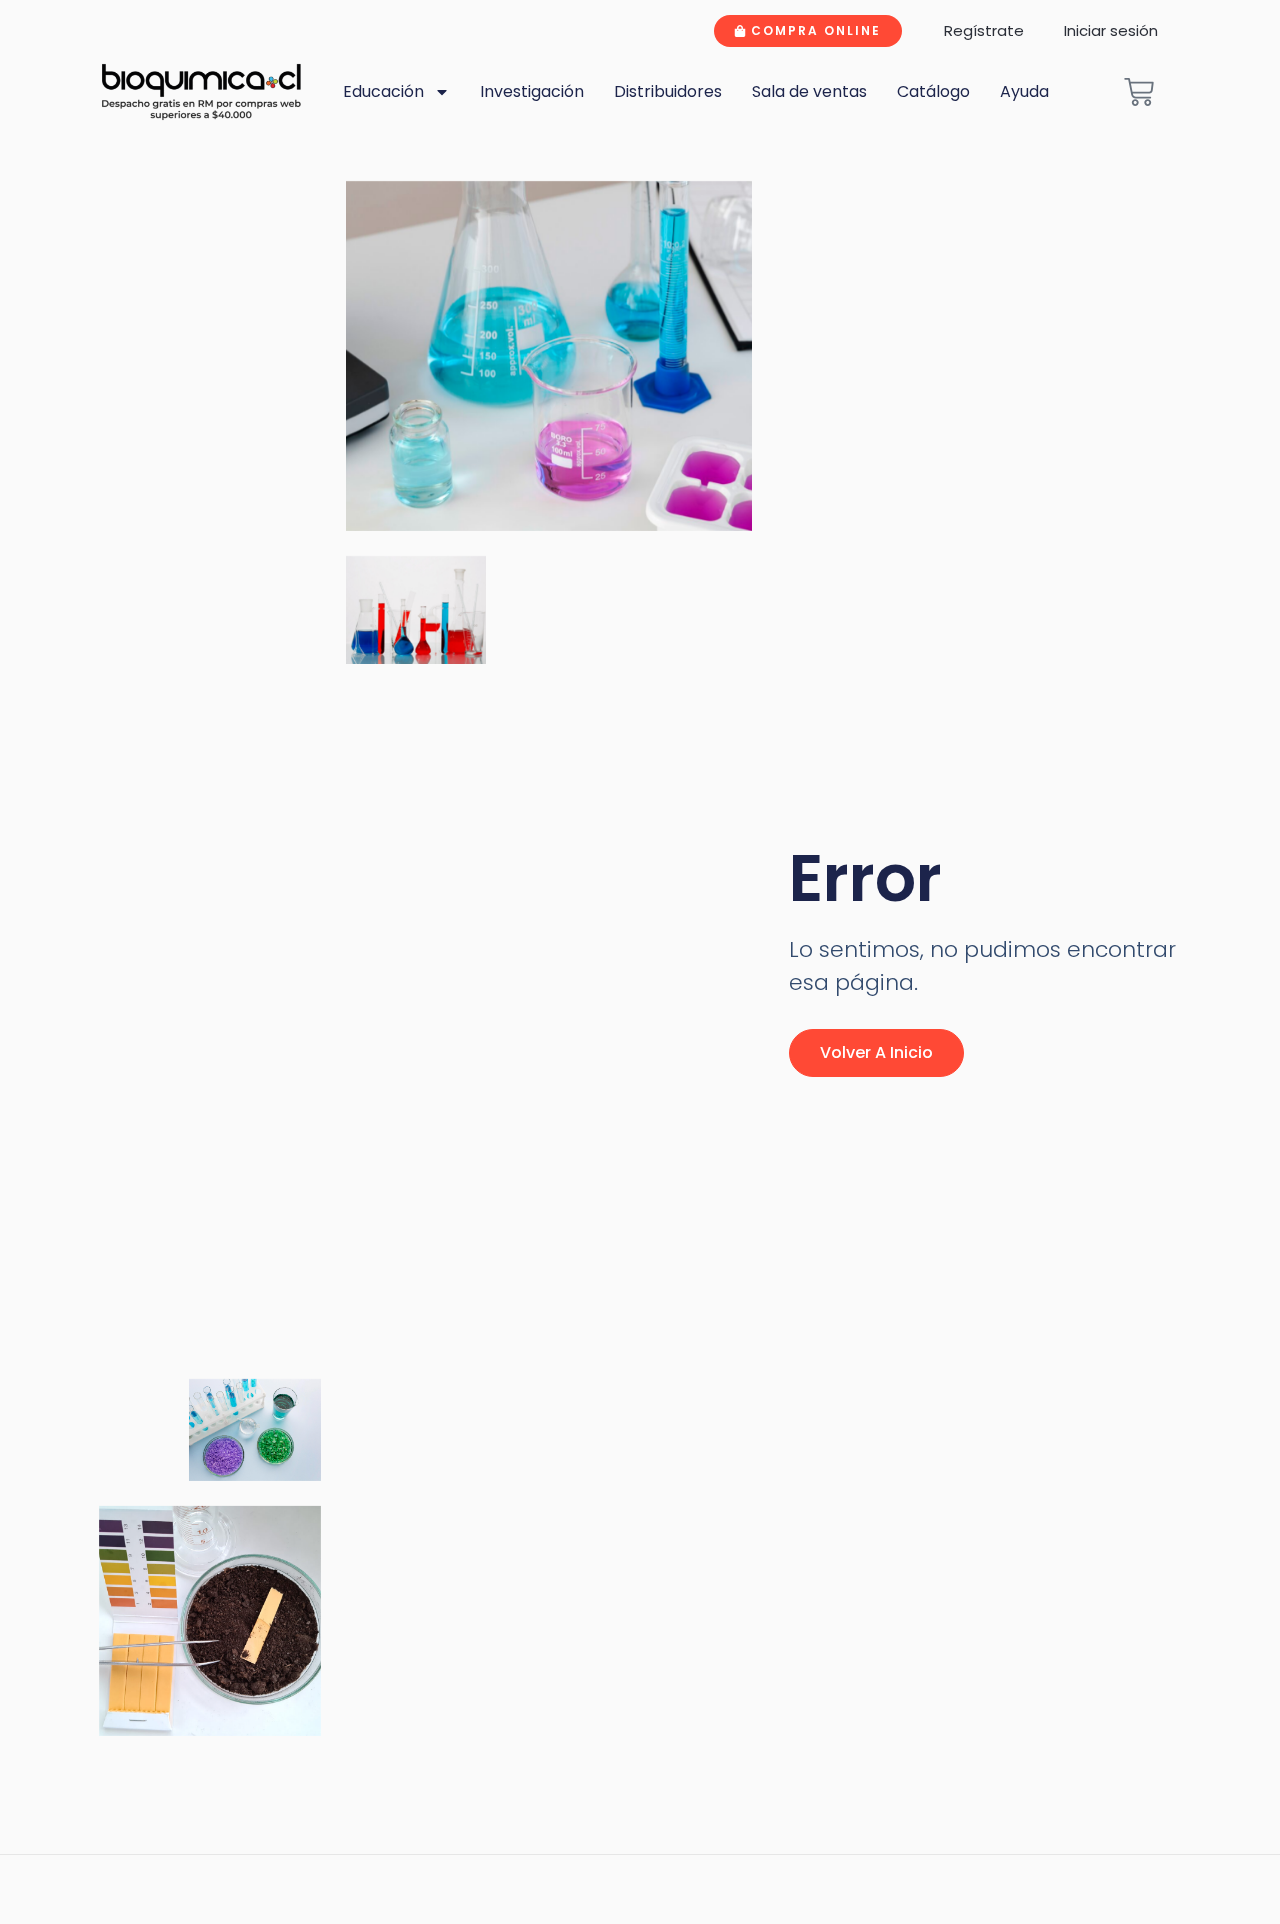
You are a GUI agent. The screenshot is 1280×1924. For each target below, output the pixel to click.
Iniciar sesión (1111, 30)
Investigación (532, 91)
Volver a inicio (876, 1052)
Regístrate (984, 30)
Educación (383, 91)
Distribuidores (668, 91)
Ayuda (1024, 91)
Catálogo (933, 91)
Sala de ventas (809, 91)
